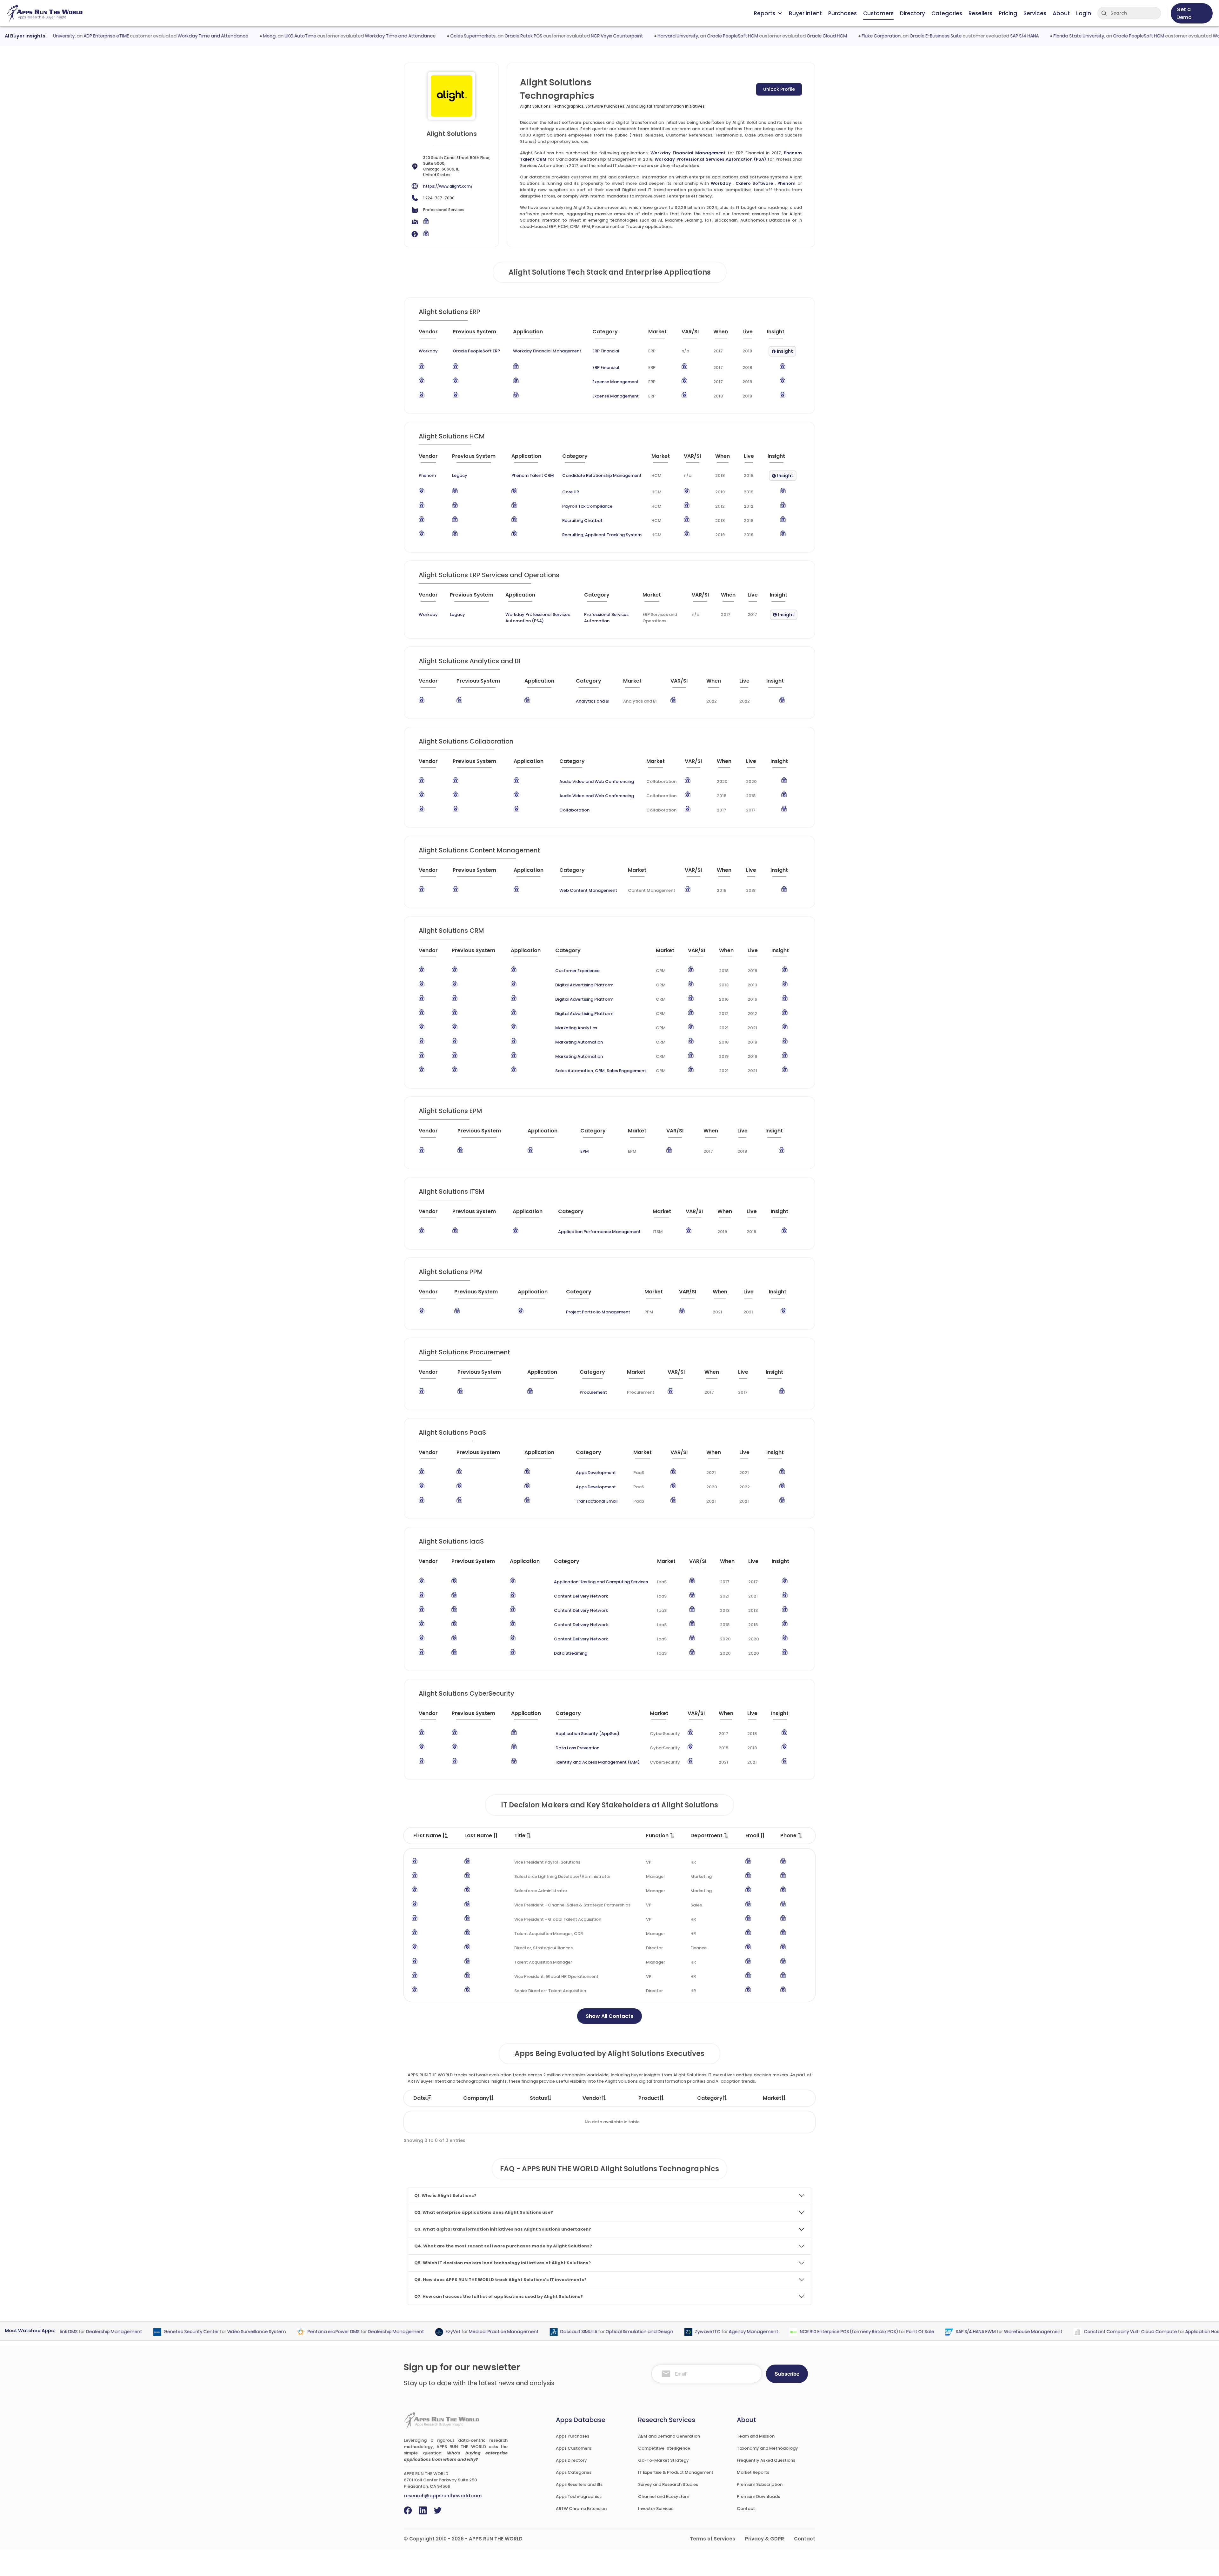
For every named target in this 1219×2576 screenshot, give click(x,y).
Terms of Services (713, 2539)
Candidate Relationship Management (602, 475)
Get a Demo (1184, 13)
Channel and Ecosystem (664, 2496)
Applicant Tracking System (613, 535)
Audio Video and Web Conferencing (597, 781)
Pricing (1008, 13)
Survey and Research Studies (668, 2484)
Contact (746, 2509)
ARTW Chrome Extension (581, 2509)
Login (1084, 13)
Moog (203, 36)
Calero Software (754, 183)
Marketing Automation (579, 1042)
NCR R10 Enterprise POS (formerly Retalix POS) (784, 2332)
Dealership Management (331, 2332)
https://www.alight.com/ (448, 186)
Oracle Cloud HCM (760, 36)
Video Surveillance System (191, 2332)
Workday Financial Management (688, 153)
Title (520, 1835)
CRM (600, 1071)
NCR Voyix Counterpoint (550, 36)
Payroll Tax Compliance (587, 506)
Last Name (479, 1835)
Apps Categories (574, 2472)
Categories (947, 13)
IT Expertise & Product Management (676, 2472)
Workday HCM (1162, 36)
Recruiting (573, 535)
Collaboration (574, 810)
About (1061, 13)
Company (476, 2098)
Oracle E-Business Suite (869, 36)
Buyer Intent (805, 13)
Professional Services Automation (606, 618)
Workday (721, 183)
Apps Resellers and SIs (579, 2484)
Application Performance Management (599, 1232)
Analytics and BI (593, 701)
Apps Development (596, 1473)
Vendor (592, 2098)
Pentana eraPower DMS (268, 2332)
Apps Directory (571, 2460)
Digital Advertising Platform (584, 985)
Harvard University (611, 36)
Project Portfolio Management (598, 1312)
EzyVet (388, 2332)
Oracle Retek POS (457, 36)
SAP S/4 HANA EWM (910, 2332)
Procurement (593, 1392)
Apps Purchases (573, 2436)
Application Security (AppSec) (587, 1734)
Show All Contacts (609, 2016)
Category (710, 2098)
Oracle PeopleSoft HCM (666, 36)
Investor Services (656, 2509)
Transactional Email (597, 1501)
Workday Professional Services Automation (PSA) (710, 159)
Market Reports (753, 2472)
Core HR (571, 492)
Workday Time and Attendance (147, 36)
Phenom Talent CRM (533, 475)
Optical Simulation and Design (574, 2332)
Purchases (843, 13)
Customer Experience (577, 971)
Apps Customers (573, 2448)
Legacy (460, 475)
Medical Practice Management (438, 2332)
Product (649, 2098)
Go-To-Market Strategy (663, 2460)
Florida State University (1012, 36)
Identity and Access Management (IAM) (598, 1762)
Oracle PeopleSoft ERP (476, 351)
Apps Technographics (579, 2496)
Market (772, 2098)
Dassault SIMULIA (513, 2332)
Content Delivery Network (581, 1596)
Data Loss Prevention (577, 1748)
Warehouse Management (968, 2332)
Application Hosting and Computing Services (601, 1582)
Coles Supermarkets (406, 36)
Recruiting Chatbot (582, 521)
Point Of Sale (855, 2332)
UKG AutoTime (234, 36)
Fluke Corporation (815, 36)
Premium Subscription (760, 2484)
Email (753, 1835)
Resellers (980, 13)
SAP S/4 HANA (958, 36)
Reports (765, 13)
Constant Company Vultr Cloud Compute (1065, 2332)
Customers (878, 13)
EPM (585, 1151)
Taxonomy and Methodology (767, 2448)
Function (658, 1835)
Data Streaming (571, 1653)
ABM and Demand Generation (669, 2436)
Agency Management (688, 2332)
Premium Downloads (758, 2496)
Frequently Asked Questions (766, 2460)
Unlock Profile (779, 89)
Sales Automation (574, 1071)
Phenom (786, 183)
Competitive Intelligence (664, 2448)
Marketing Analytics (576, 1028)
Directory (913, 13)
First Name (428, 1835)
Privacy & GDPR (765, 2539)
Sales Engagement (626, 1071)
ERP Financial (606, 351)
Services (1035, 13)
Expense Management (616, 382)
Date (420, 2098)
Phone (789, 1835)
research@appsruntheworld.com (443, 2496)
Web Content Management (588, 890)
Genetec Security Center (126, 2332)
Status (538, 2098)
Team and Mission (756, 2436)
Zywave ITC (642, 2332)
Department (707, 1835)
